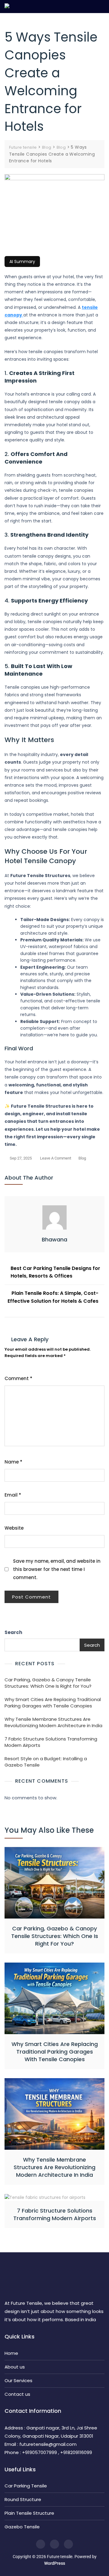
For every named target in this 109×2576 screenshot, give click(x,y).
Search (13, 1632)
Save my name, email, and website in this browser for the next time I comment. (57, 1569)
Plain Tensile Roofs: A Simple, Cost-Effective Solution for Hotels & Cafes (53, 1297)
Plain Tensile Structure (29, 2513)
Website (14, 1528)
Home (11, 2353)
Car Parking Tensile (26, 2486)
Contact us (17, 2394)
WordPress (55, 2563)
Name (13, 1462)
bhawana (54, 1239)
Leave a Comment (56, 1159)
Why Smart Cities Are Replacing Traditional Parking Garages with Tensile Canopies (53, 1703)
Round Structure (23, 2499)
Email (13, 1495)
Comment (18, 1378)
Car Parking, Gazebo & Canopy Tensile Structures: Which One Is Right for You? (48, 1683)
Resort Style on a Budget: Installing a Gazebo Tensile (46, 1762)
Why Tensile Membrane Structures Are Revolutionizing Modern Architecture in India (53, 1722)
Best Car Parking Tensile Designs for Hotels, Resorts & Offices (55, 1272)
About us (15, 2367)
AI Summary (22, 262)
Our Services (18, 2380)
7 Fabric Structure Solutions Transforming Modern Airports (51, 1742)
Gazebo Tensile (22, 2527)
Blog (82, 1158)
